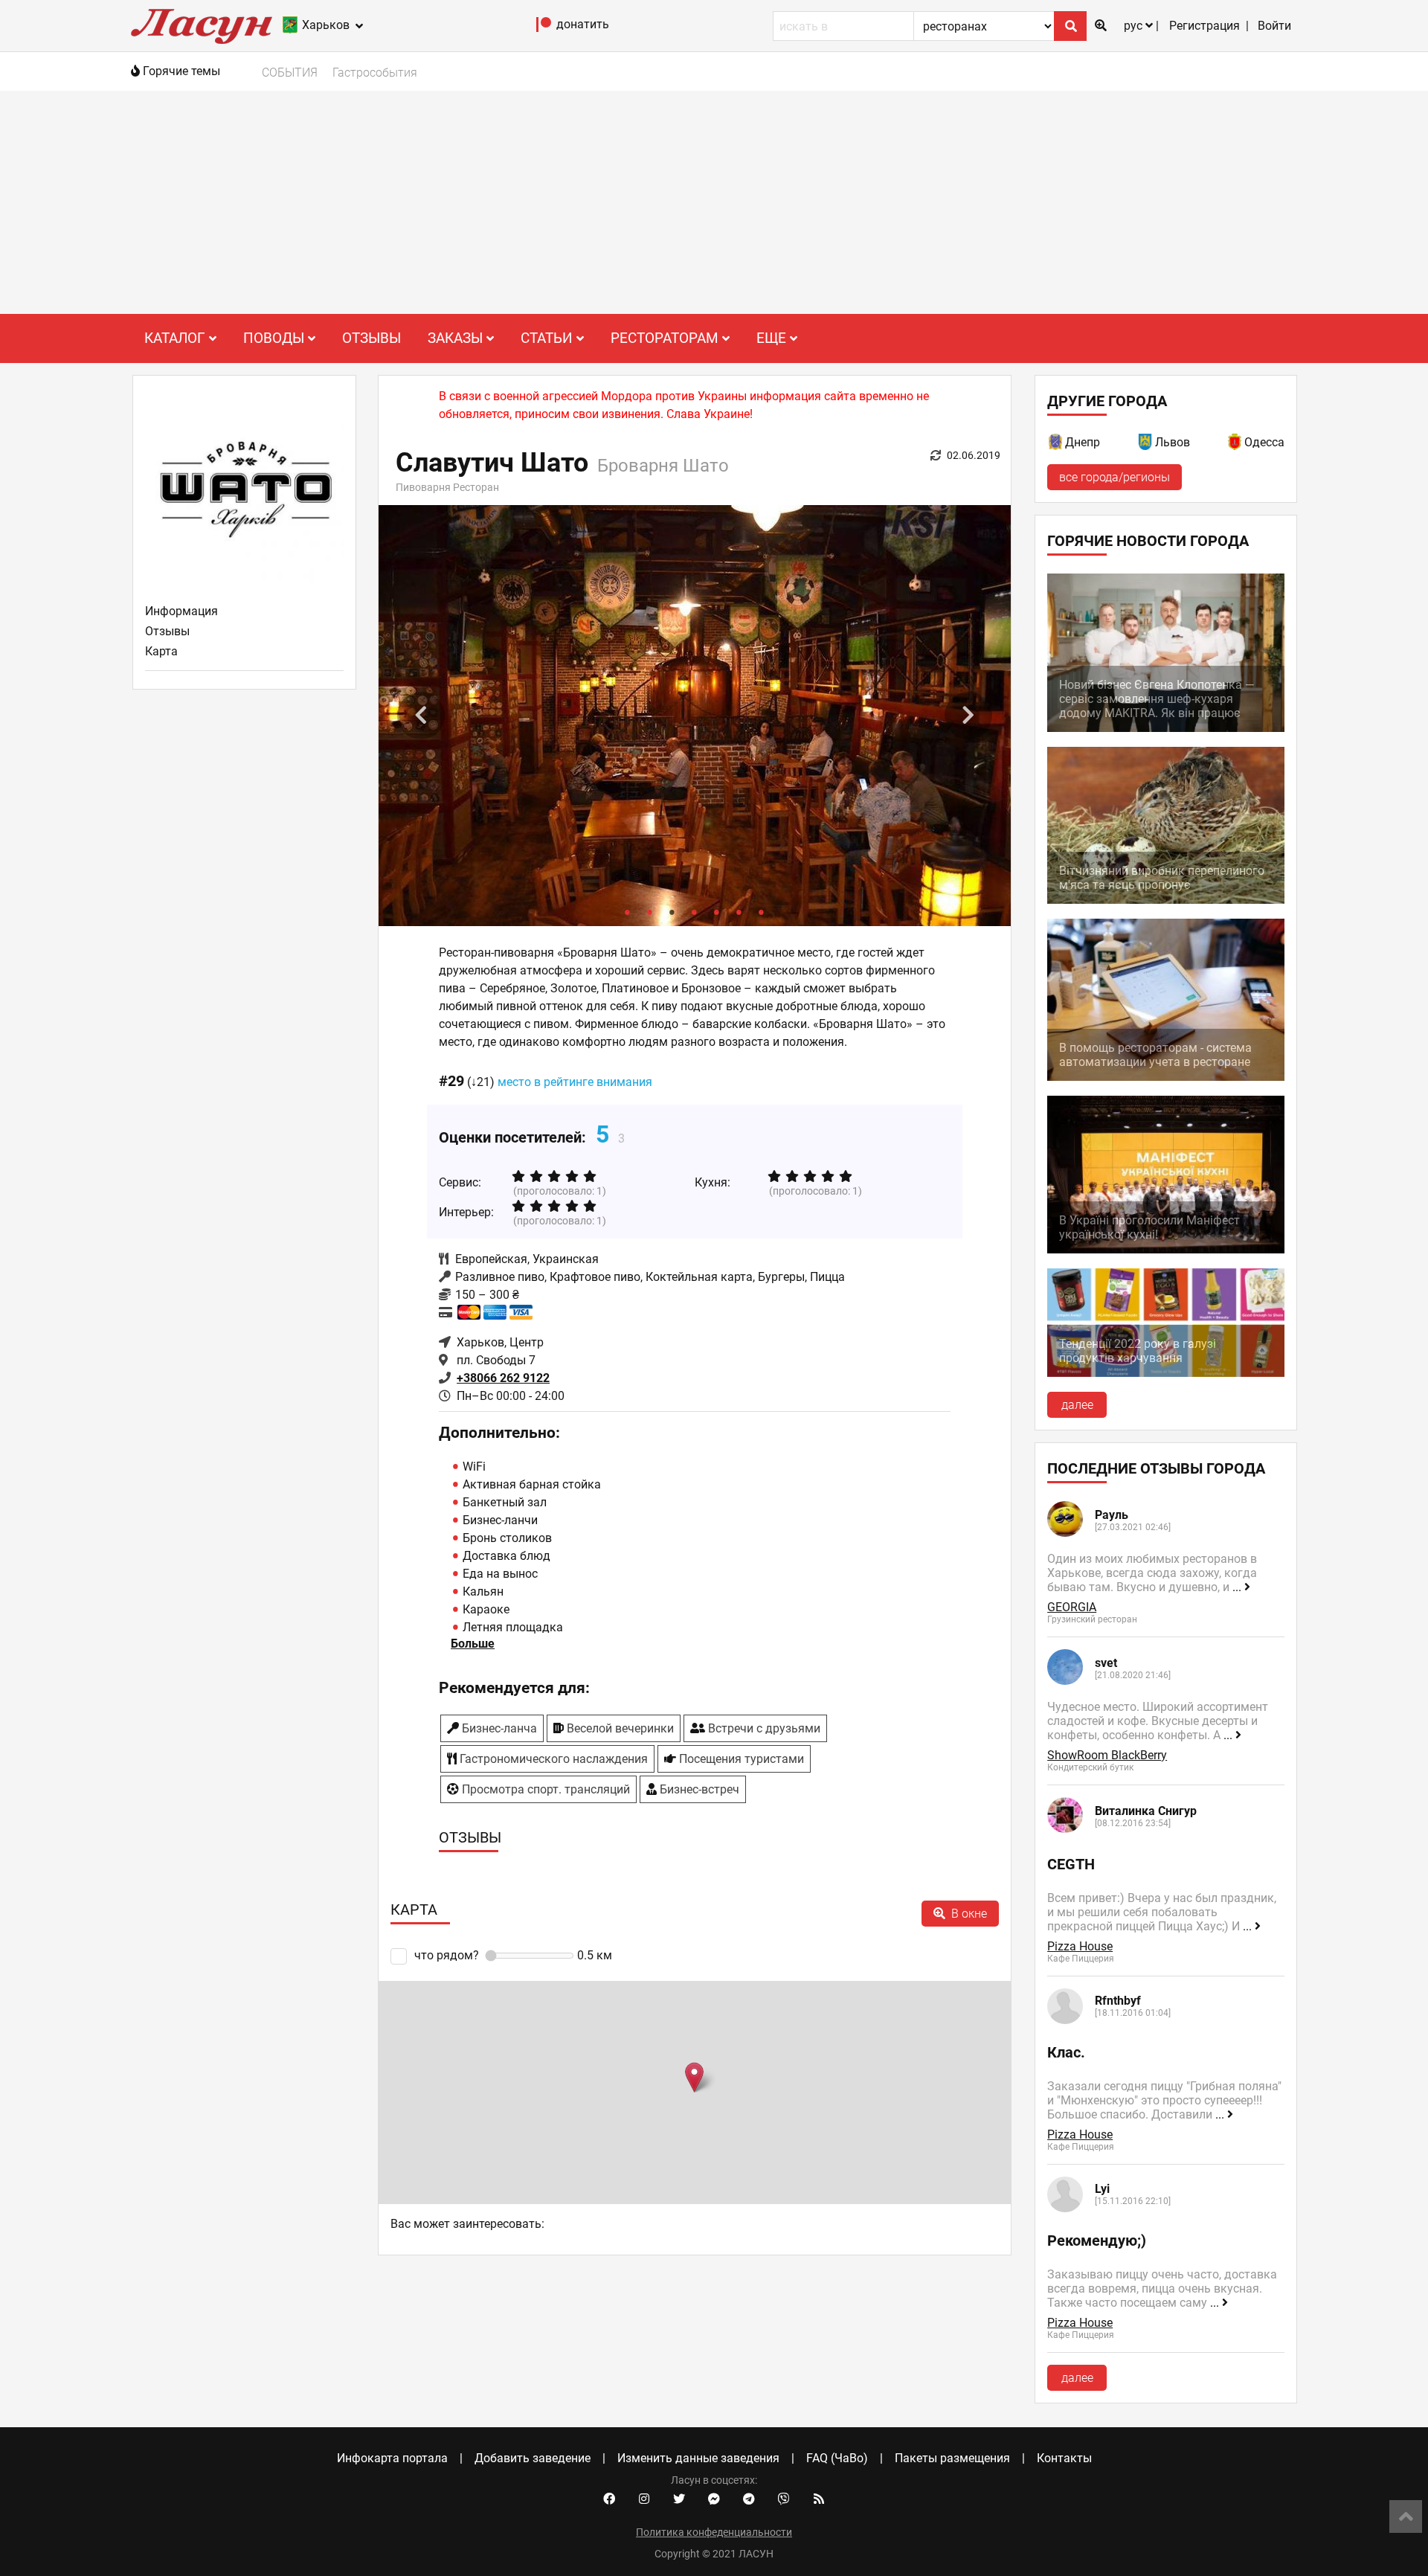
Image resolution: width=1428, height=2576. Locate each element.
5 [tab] (717, 911)
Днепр (1083, 442)
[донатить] (544, 28)
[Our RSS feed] (819, 2499)
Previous (421, 716)
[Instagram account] (644, 2499)
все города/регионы (1115, 477)
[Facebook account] (609, 2499)
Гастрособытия (375, 73)
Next (968, 716)
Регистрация (1205, 26)
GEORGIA (1072, 1607)
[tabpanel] (695, 716)
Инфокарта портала (392, 2458)
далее (1077, 1405)
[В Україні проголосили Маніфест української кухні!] (1166, 1249)
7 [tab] (762, 911)
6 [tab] (739, 911)
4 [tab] (695, 911)
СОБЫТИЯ (290, 73)
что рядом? (446, 1955)
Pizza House (1080, 1946)
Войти (1274, 26)
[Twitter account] (679, 2499)
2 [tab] (650, 911)
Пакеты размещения (952, 2458)
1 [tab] (628, 911)
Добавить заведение (533, 2458)
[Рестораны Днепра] (1056, 444)
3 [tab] (672, 911)
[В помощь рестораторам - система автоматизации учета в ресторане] (1166, 1077)
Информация (181, 611)
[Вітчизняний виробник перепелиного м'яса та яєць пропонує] (1166, 900)
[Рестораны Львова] (1146, 444)
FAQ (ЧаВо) (837, 2458)
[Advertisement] (714, 202)
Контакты (1064, 2458)
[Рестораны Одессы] (1235, 444)
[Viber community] (784, 2499)
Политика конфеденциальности (714, 2532)
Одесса (1264, 442)
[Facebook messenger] (714, 2499)
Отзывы (372, 338)
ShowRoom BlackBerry (1107, 1755)
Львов (1173, 442)
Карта (161, 651)
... (1238, 1587)
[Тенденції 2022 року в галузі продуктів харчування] (1166, 1373)
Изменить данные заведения (698, 2458)
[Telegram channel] (749, 2499)
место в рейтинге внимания (575, 1082)
